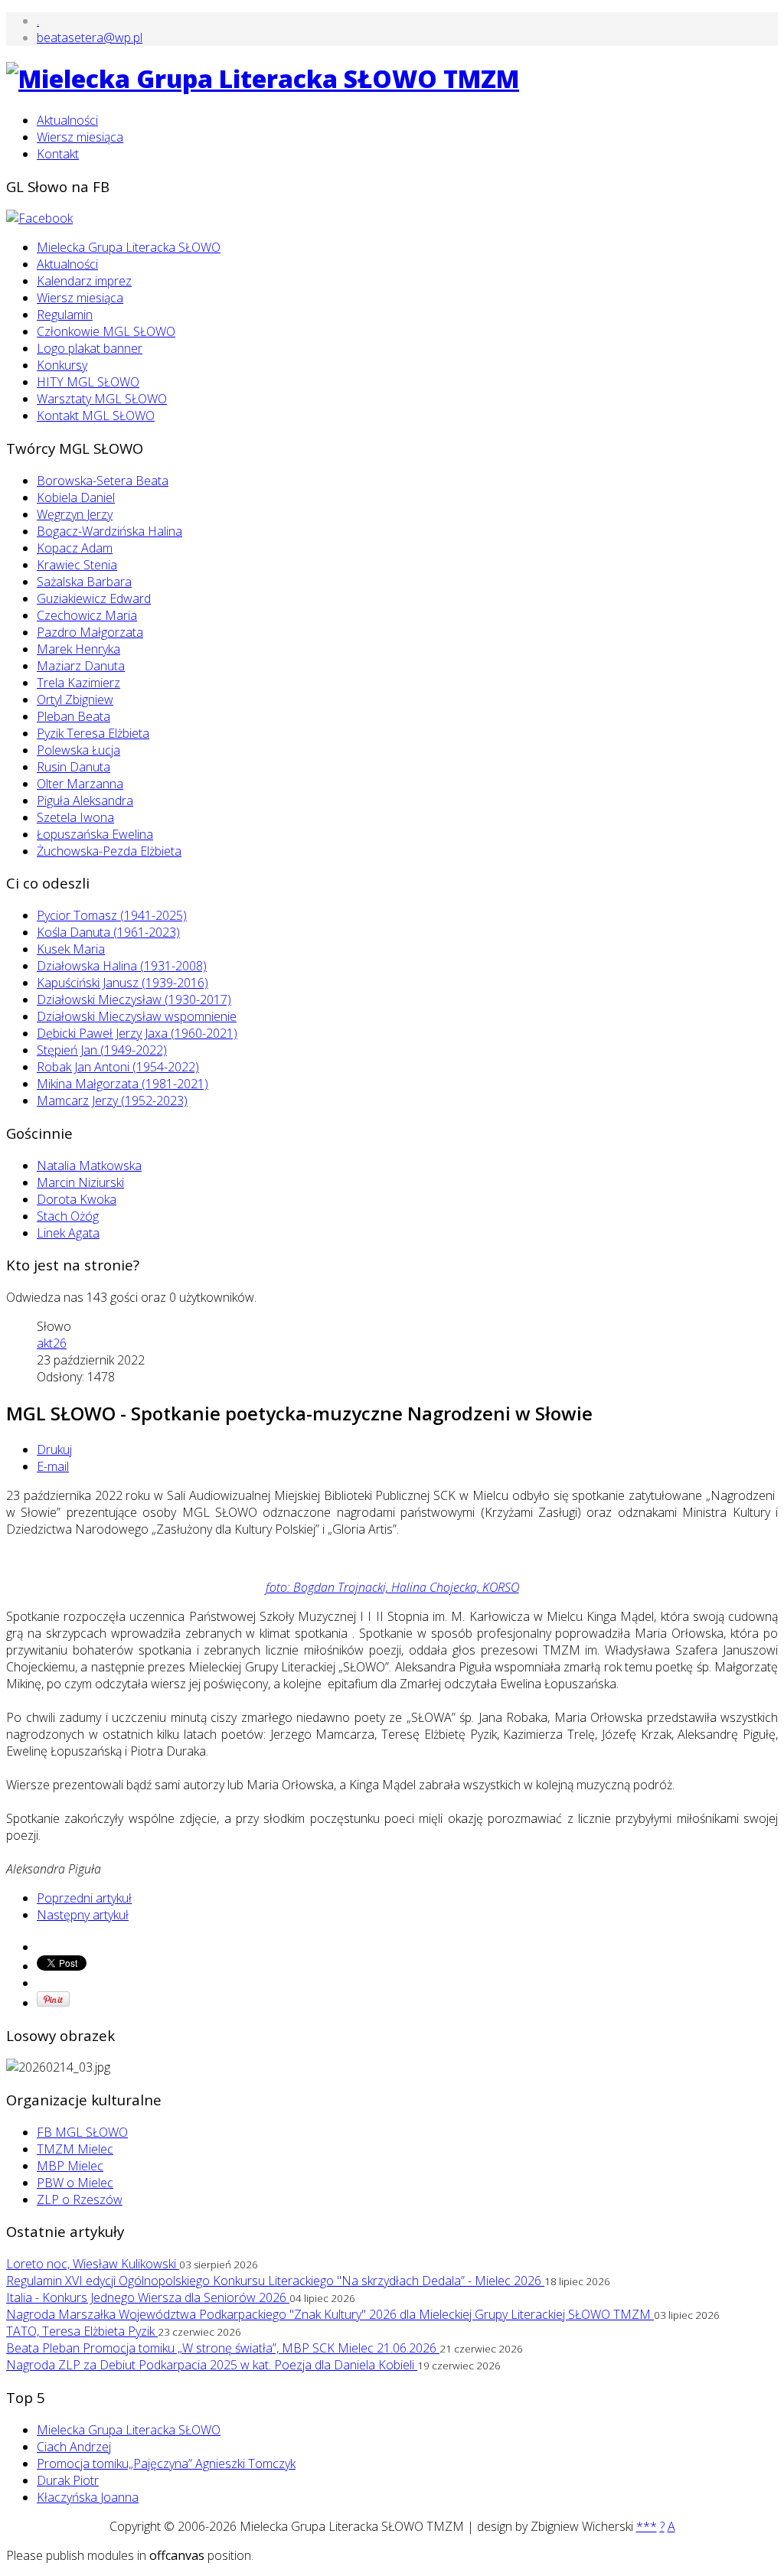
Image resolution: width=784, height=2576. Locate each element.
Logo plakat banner (90, 348)
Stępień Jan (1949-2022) (102, 1050)
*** (647, 2526)
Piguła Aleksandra (85, 801)
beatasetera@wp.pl (90, 37)
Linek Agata (68, 1233)
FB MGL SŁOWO (82, 2132)
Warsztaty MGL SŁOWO (102, 399)
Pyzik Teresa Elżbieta (93, 733)
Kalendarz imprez (84, 281)
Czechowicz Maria (87, 615)
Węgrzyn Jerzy (75, 514)
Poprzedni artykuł (84, 1898)
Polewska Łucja (78, 750)
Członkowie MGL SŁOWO (106, 331)
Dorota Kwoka (77, 1199)
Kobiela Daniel (76, 497)
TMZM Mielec (75, 2149)
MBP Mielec (70, 2166)
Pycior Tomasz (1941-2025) (112, 915)
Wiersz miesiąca (80, 137)
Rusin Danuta (73, 767)
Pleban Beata (73, 716)
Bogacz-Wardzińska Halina (109, 531)
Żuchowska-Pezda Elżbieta (109, 851)
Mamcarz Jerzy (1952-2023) (112, 1101)
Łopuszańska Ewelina (95, 834)
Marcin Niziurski (80, 1182)
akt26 (52, 1343)
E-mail (53, 1466)
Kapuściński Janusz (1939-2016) (122, 983)
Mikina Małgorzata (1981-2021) (122, 1084)
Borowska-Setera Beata (103, 481)
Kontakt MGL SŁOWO (96, 416)
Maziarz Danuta (81, 666)
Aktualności (67, 120)
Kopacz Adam (75, 548)
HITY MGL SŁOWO (88, 382)
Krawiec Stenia (77, 565)
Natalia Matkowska (89, 1166)
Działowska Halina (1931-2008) (122, 966)
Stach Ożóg (68, 1216)
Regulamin (65, 315)
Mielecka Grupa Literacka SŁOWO (129, 247)
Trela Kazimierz (78, 683)
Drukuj (54, 1449)
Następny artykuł (83, 1915)
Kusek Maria (71, 949)
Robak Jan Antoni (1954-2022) (118, 1067)
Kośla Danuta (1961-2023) (108, 932)
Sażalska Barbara (84, 582)
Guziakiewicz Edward (94, 598)
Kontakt (58, 154)
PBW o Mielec (75, 2183)
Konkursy (62, 365)
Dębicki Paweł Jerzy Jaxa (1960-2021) (137, 1033)
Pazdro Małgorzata (90, 632)
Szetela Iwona (75, 817)
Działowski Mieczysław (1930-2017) (134, 999)
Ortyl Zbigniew (75, 699)
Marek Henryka (78, 649)
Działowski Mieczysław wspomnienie (137, 1016)
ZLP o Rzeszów (80, 2199)
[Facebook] (39, 218)
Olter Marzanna (80, 784)
